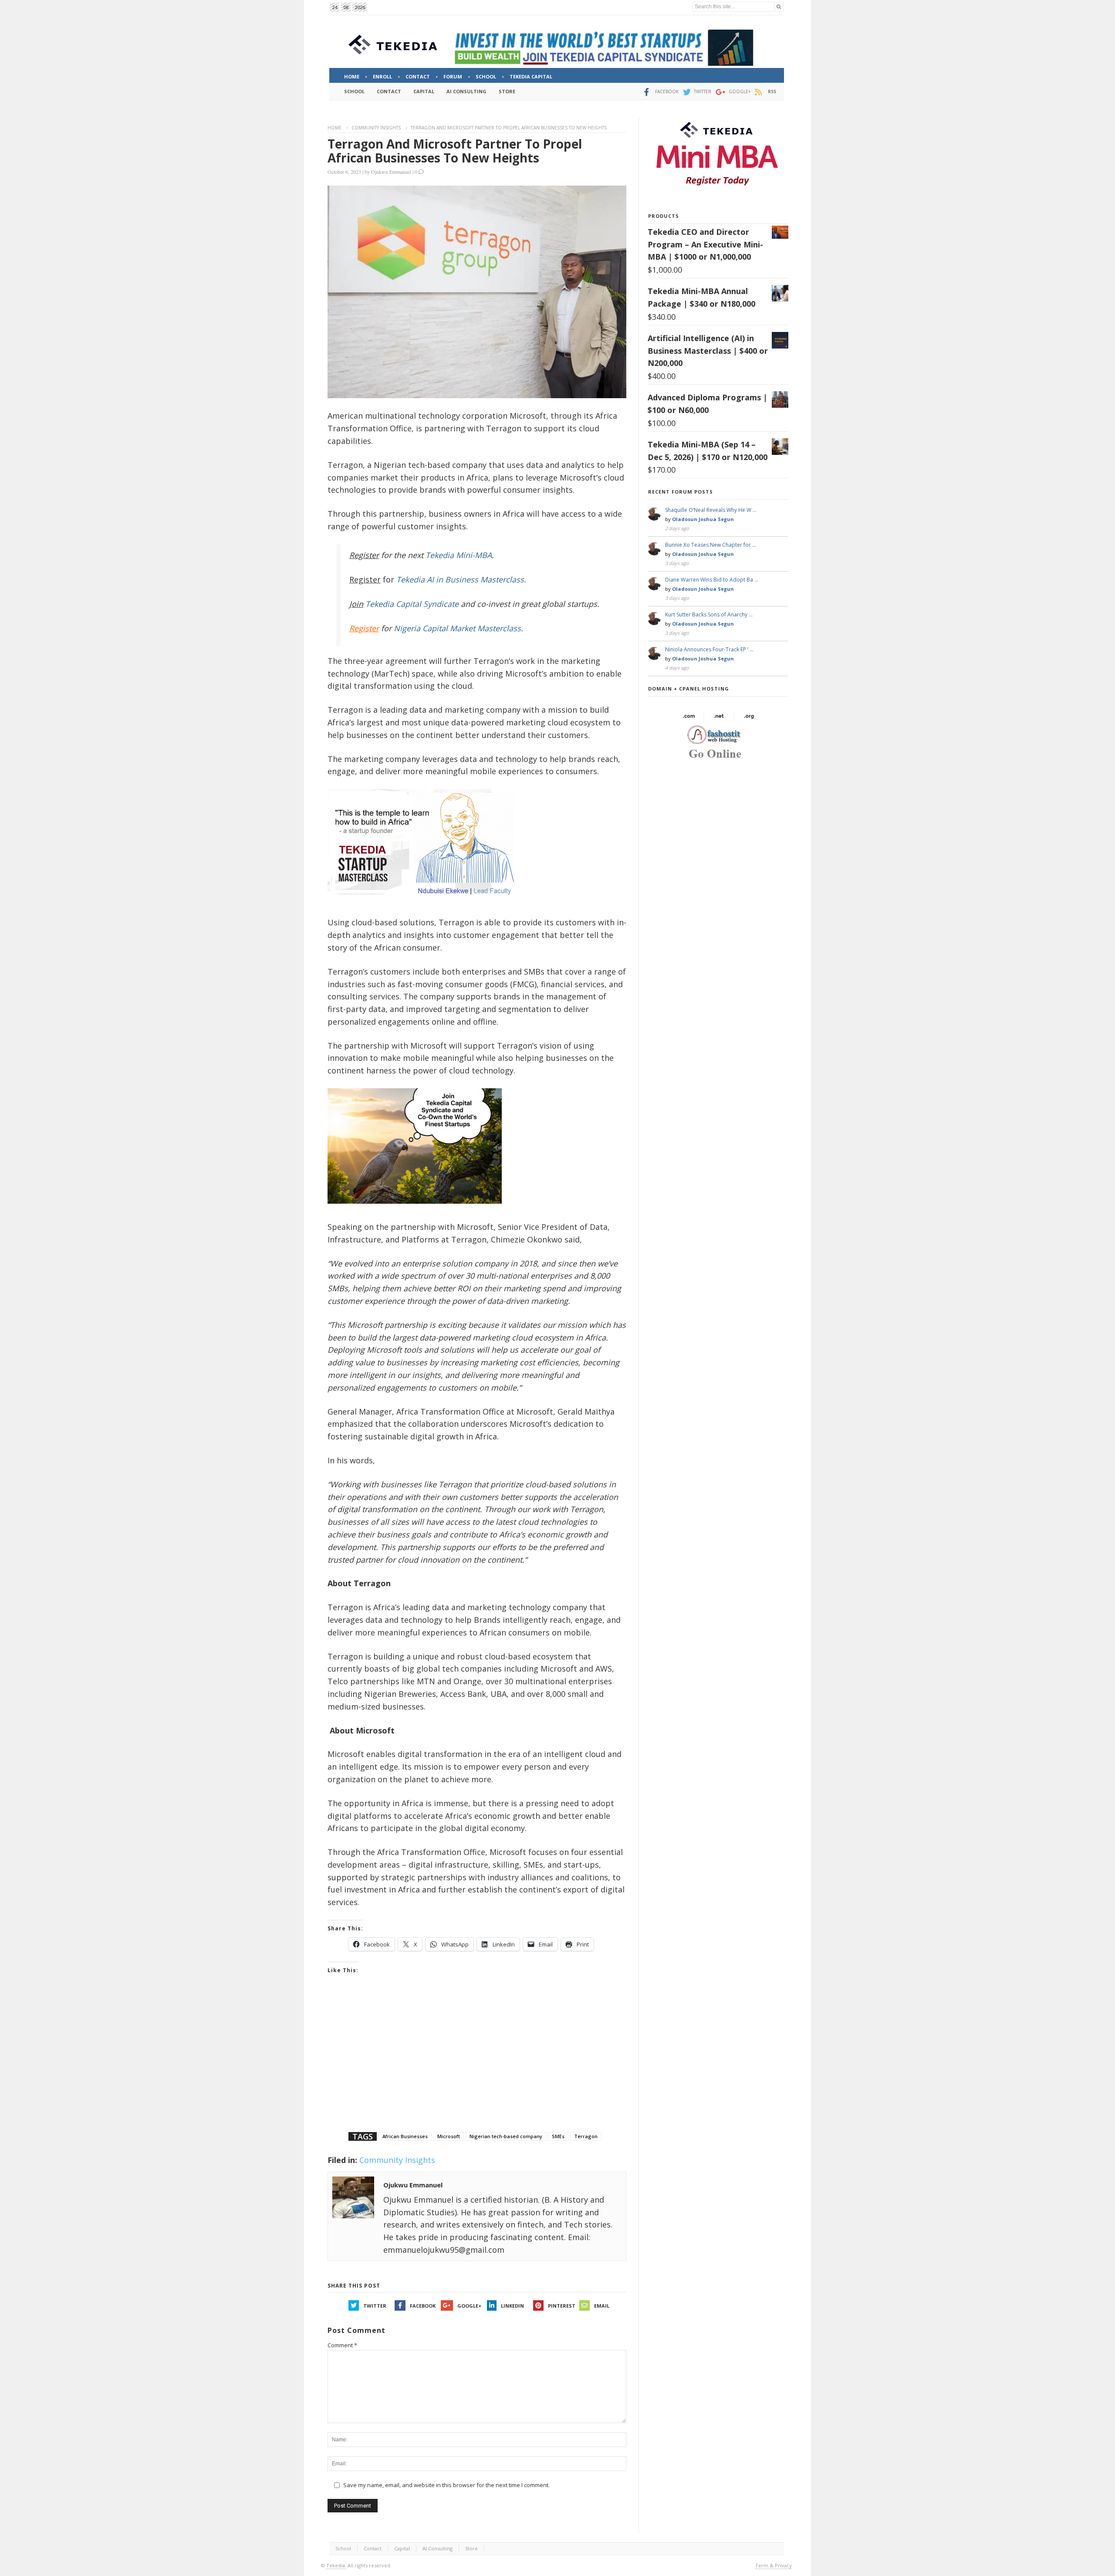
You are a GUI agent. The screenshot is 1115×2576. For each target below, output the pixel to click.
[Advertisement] (477, 2064)
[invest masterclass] (426, 906)
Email (602, 2306)
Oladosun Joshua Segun (703, 519)
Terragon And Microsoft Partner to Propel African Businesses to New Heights (455, 151)
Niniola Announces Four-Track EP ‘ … (709, 649)
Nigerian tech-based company (506, 2136)
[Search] (779, 7)
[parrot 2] (415, 1210)
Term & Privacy (774, 2565)
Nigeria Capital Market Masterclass (457, 628)
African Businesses (405, 2136)
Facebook (423, 2306)
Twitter (375, 2306)
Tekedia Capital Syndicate (411, 604)
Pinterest (562, 2306)
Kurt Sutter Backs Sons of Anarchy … (709, 614)
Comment (342, 2345)
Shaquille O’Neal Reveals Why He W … (711, 510)
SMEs (558, 2136)
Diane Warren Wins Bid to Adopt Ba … (712, 580)
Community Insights (376, 128)
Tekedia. (336, 2565)
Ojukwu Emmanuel (391, 172)
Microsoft (449, 2136)
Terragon (586, 2136)
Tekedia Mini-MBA (459, 555)
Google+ (469, 2306)
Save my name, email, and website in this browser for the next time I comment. (446, 2485)
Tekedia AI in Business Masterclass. (461, 579)
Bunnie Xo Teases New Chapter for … (711, 545)
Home (334, 128)
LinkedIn (512, 2306)
